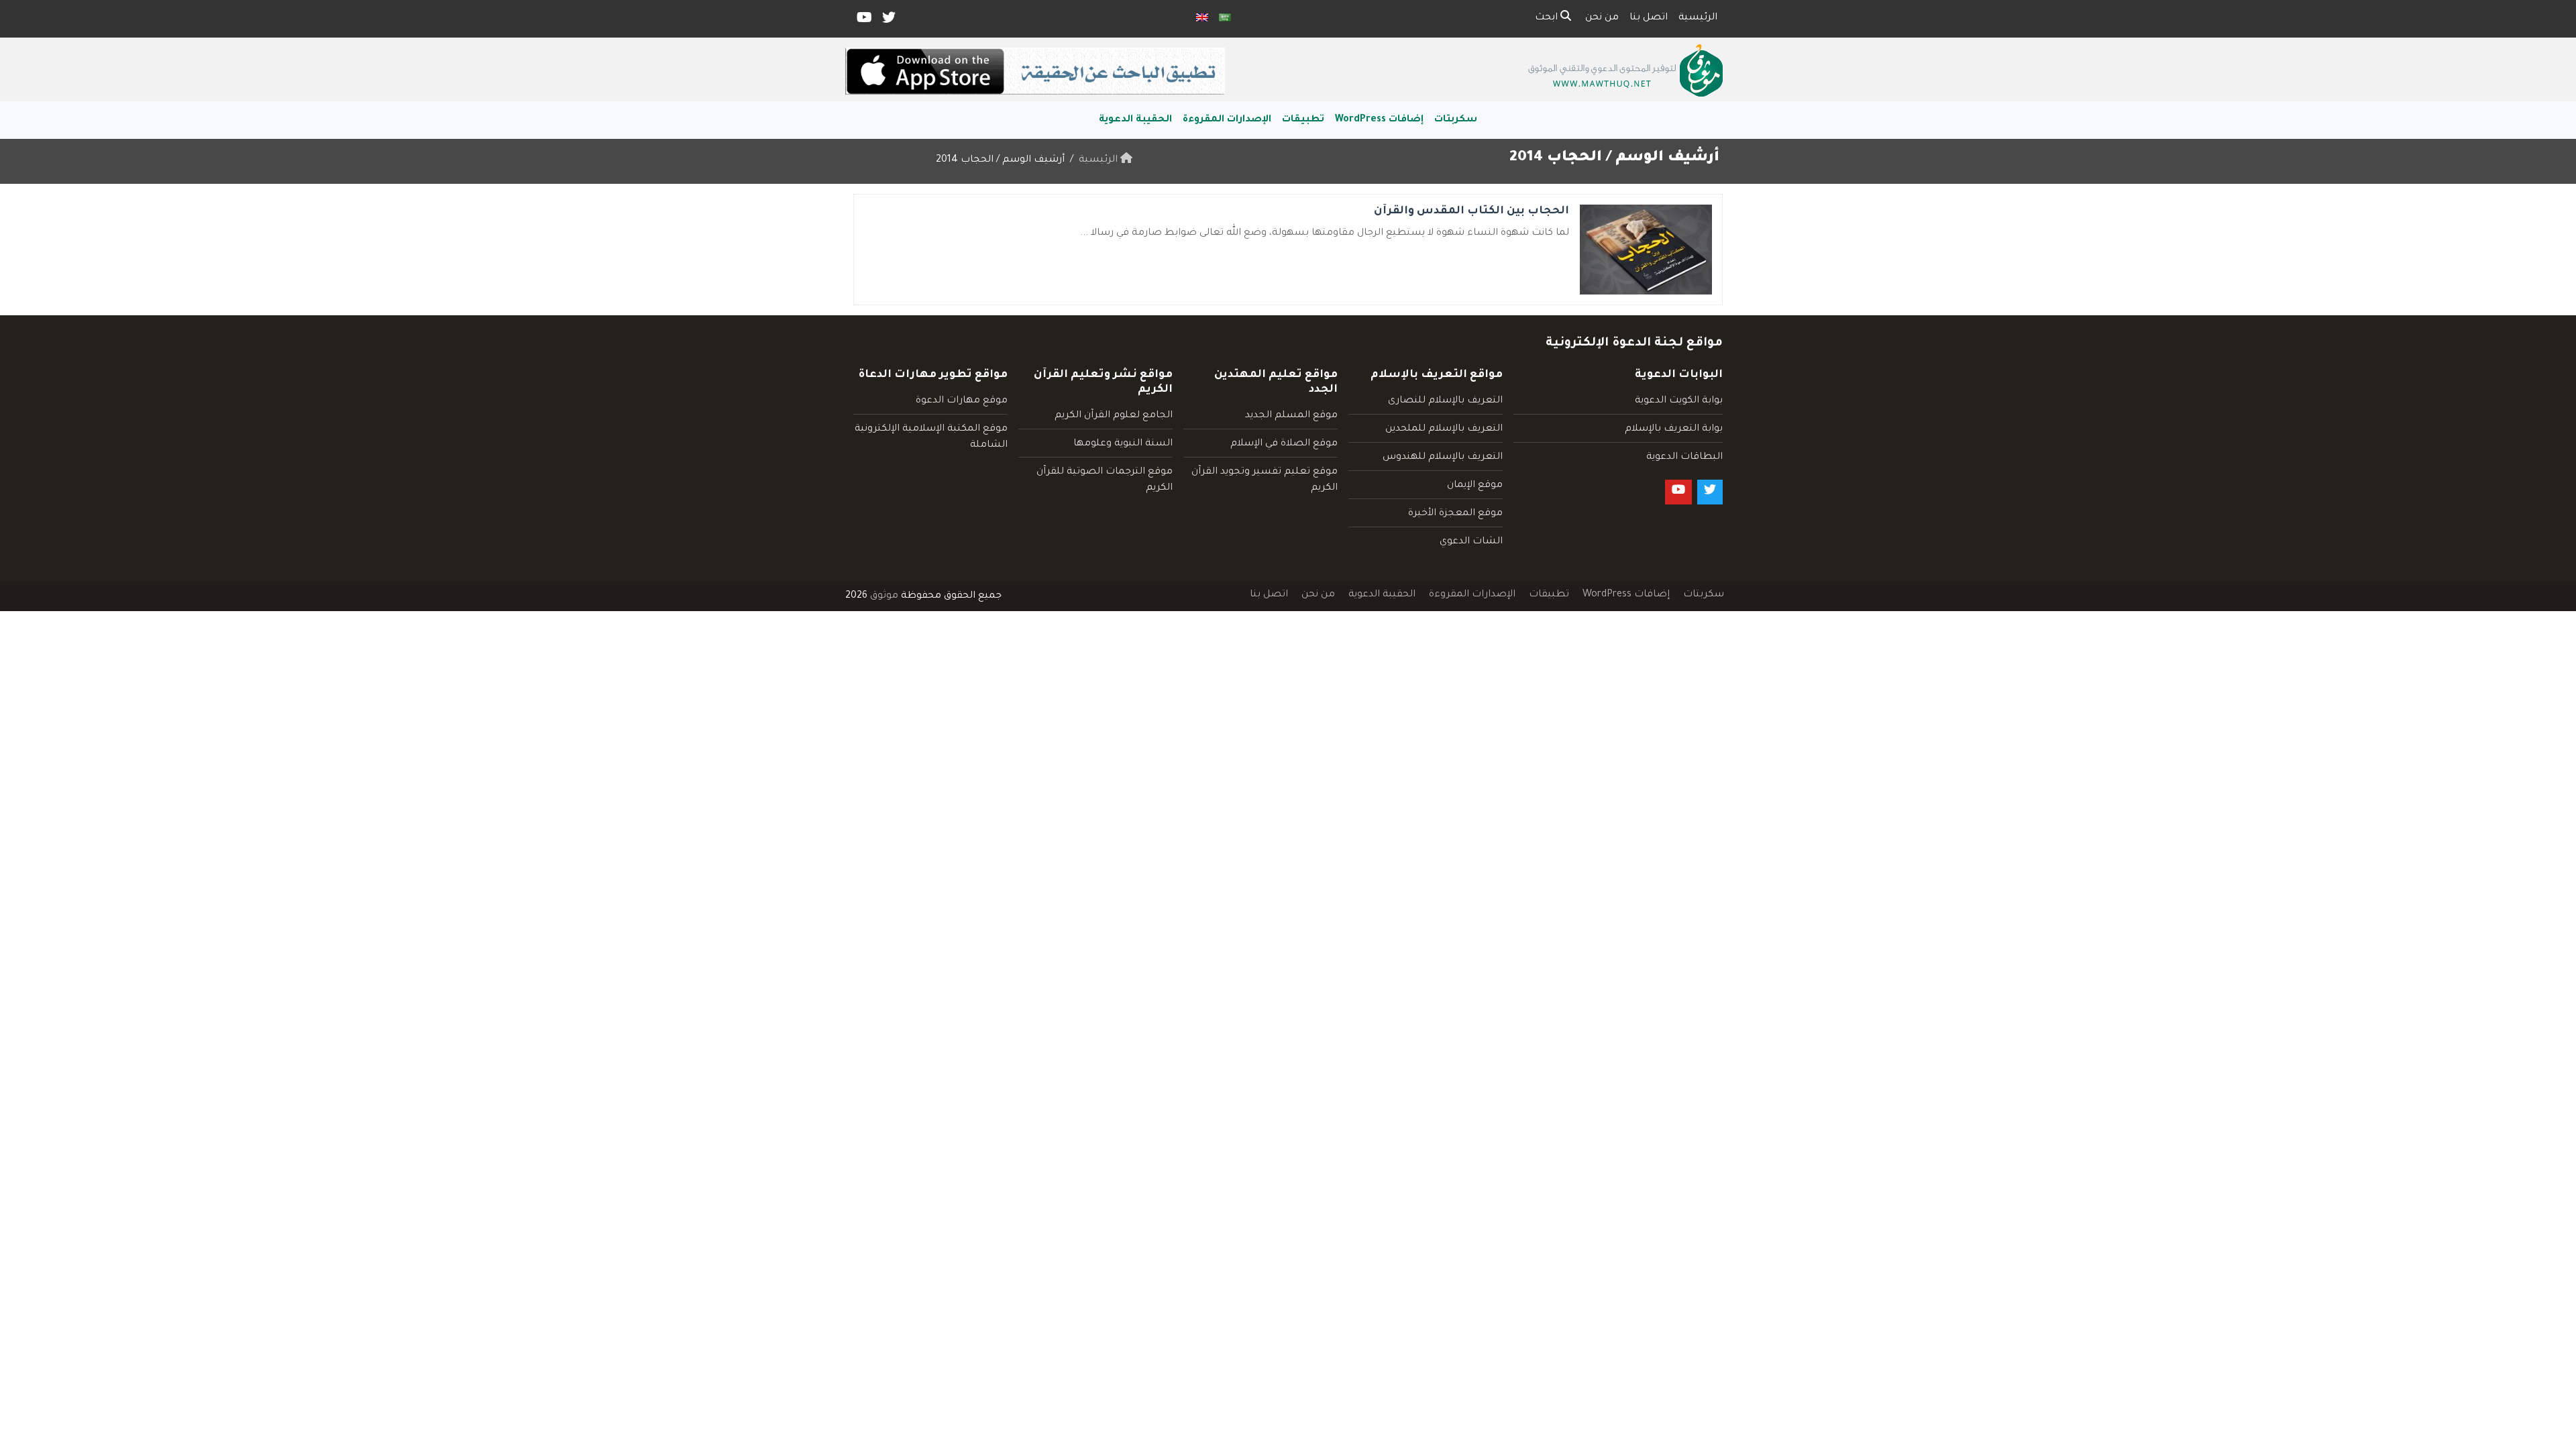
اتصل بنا (1649, 18)
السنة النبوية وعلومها (1123, 444)
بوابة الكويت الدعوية (1679, 401)
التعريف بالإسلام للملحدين (1444, 429)
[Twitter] (888, 21)
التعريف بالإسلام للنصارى (1445, 401)
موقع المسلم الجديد (1291, 416)
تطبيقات (1303, 120)
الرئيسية (1698, 18)
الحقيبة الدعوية (1135, 120)
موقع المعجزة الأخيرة (1455, 514)
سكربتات (1456, 120)
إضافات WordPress (1379, 120)
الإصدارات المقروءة (1227, 120)
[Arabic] (1225, 19)
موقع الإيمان (1475, 486)
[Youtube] (863, 21)
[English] (1202, 19)
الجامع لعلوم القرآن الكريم (1114, 416)
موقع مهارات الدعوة (962, 401)
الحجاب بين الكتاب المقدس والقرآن (1471, 211)
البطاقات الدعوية (1684, 458)
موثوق (884, 596)
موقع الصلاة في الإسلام (1284, 444)
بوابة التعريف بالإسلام (1674, 429)
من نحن (1602, 18)
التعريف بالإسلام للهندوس (1443, 458)
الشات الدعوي (1471, 542)
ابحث (1548, 18)
